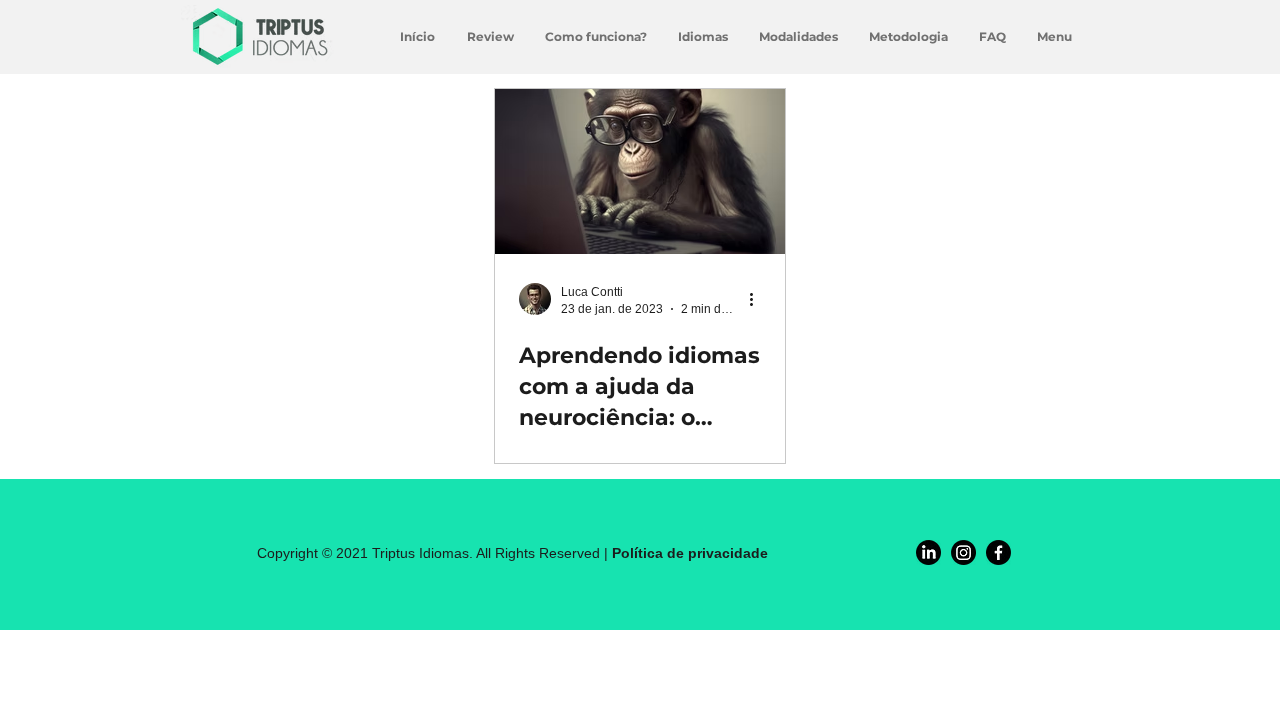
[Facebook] (998, 552)
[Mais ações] (758, 299)
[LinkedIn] (928, 552)
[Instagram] (963, 552)
